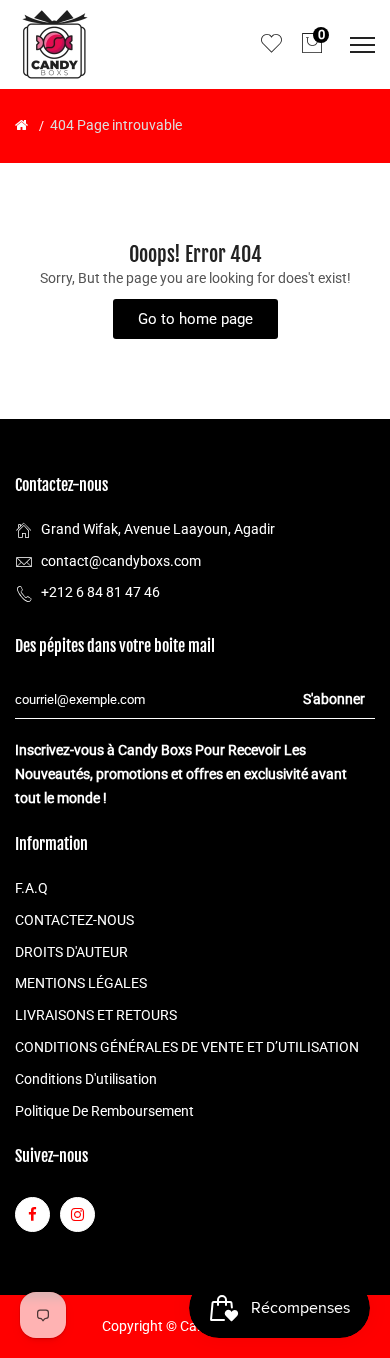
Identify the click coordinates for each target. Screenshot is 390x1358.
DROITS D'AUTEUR (71, 952)
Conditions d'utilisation (86, 1079)
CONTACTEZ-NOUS (74, 920)
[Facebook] (32, 1214)
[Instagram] (77, 1214)
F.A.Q (31, 888)
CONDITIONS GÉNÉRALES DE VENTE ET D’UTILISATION (187, 1047)
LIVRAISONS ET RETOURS (96, 1015)
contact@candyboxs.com (121, 561)
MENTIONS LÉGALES (81, 983)
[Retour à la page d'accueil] (21, 125)
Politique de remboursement (104, 1111)
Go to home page (195, 319)
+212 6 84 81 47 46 (100, 592)
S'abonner (334, 699)
